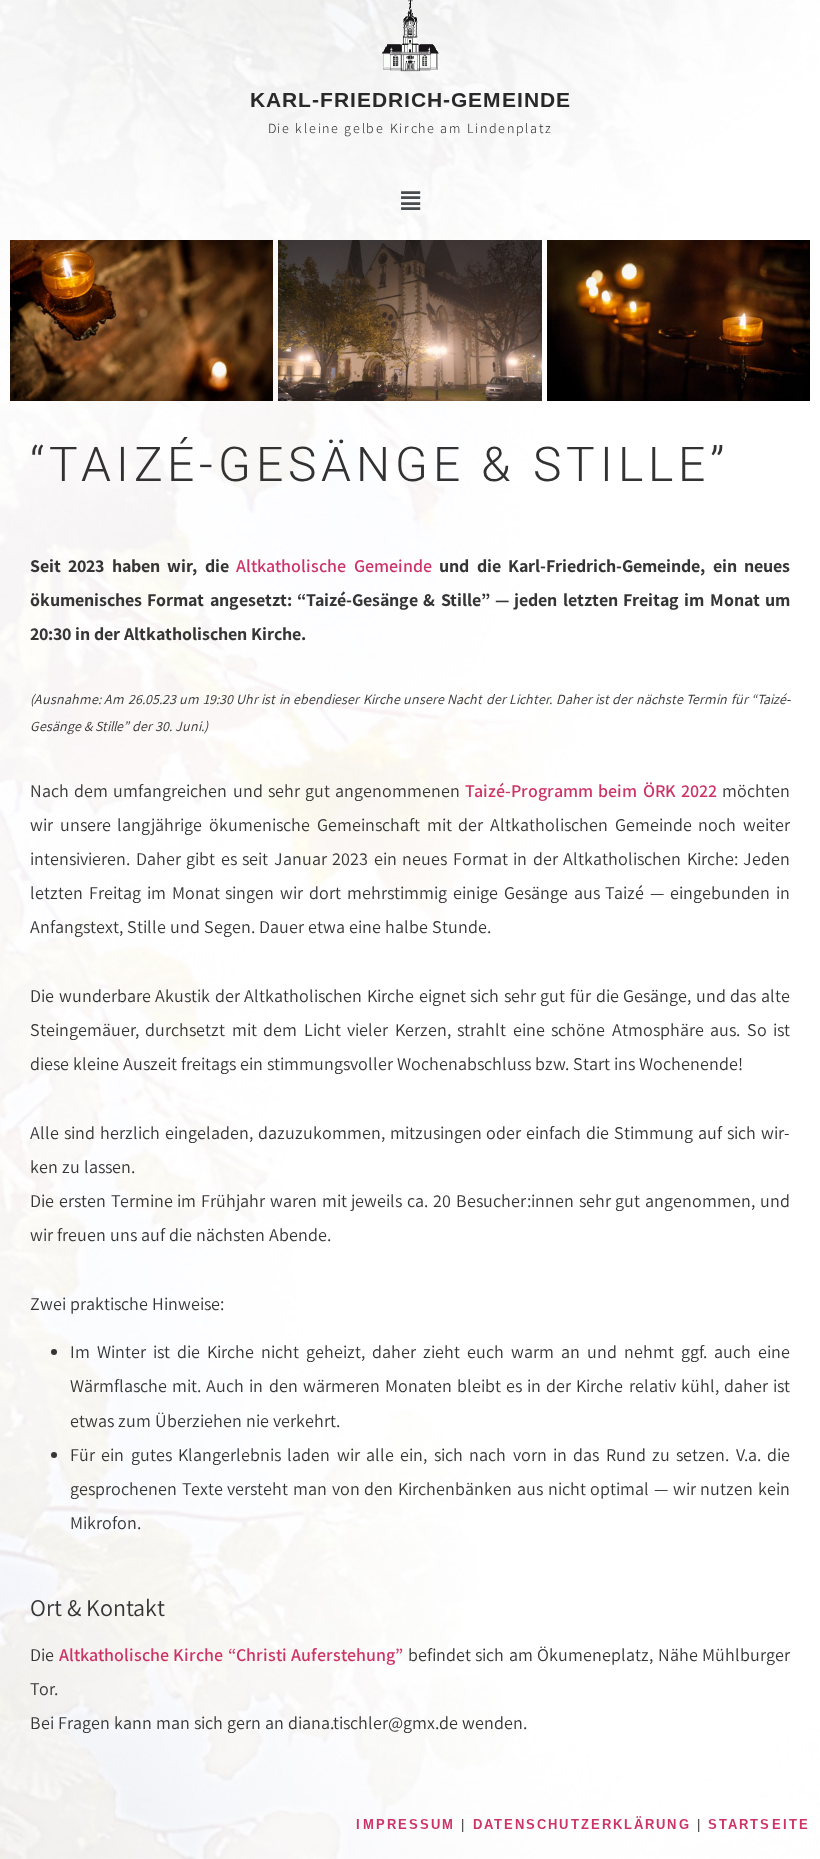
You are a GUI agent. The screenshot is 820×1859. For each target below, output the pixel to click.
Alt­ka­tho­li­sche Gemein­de (333, 565)
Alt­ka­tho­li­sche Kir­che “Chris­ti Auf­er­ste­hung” (231, 1654)
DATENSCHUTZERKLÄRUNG (582, 1824)
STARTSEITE (759, 1824)
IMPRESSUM (405, 1824)
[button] (410, 200)
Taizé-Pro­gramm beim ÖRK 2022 (591, 790)
